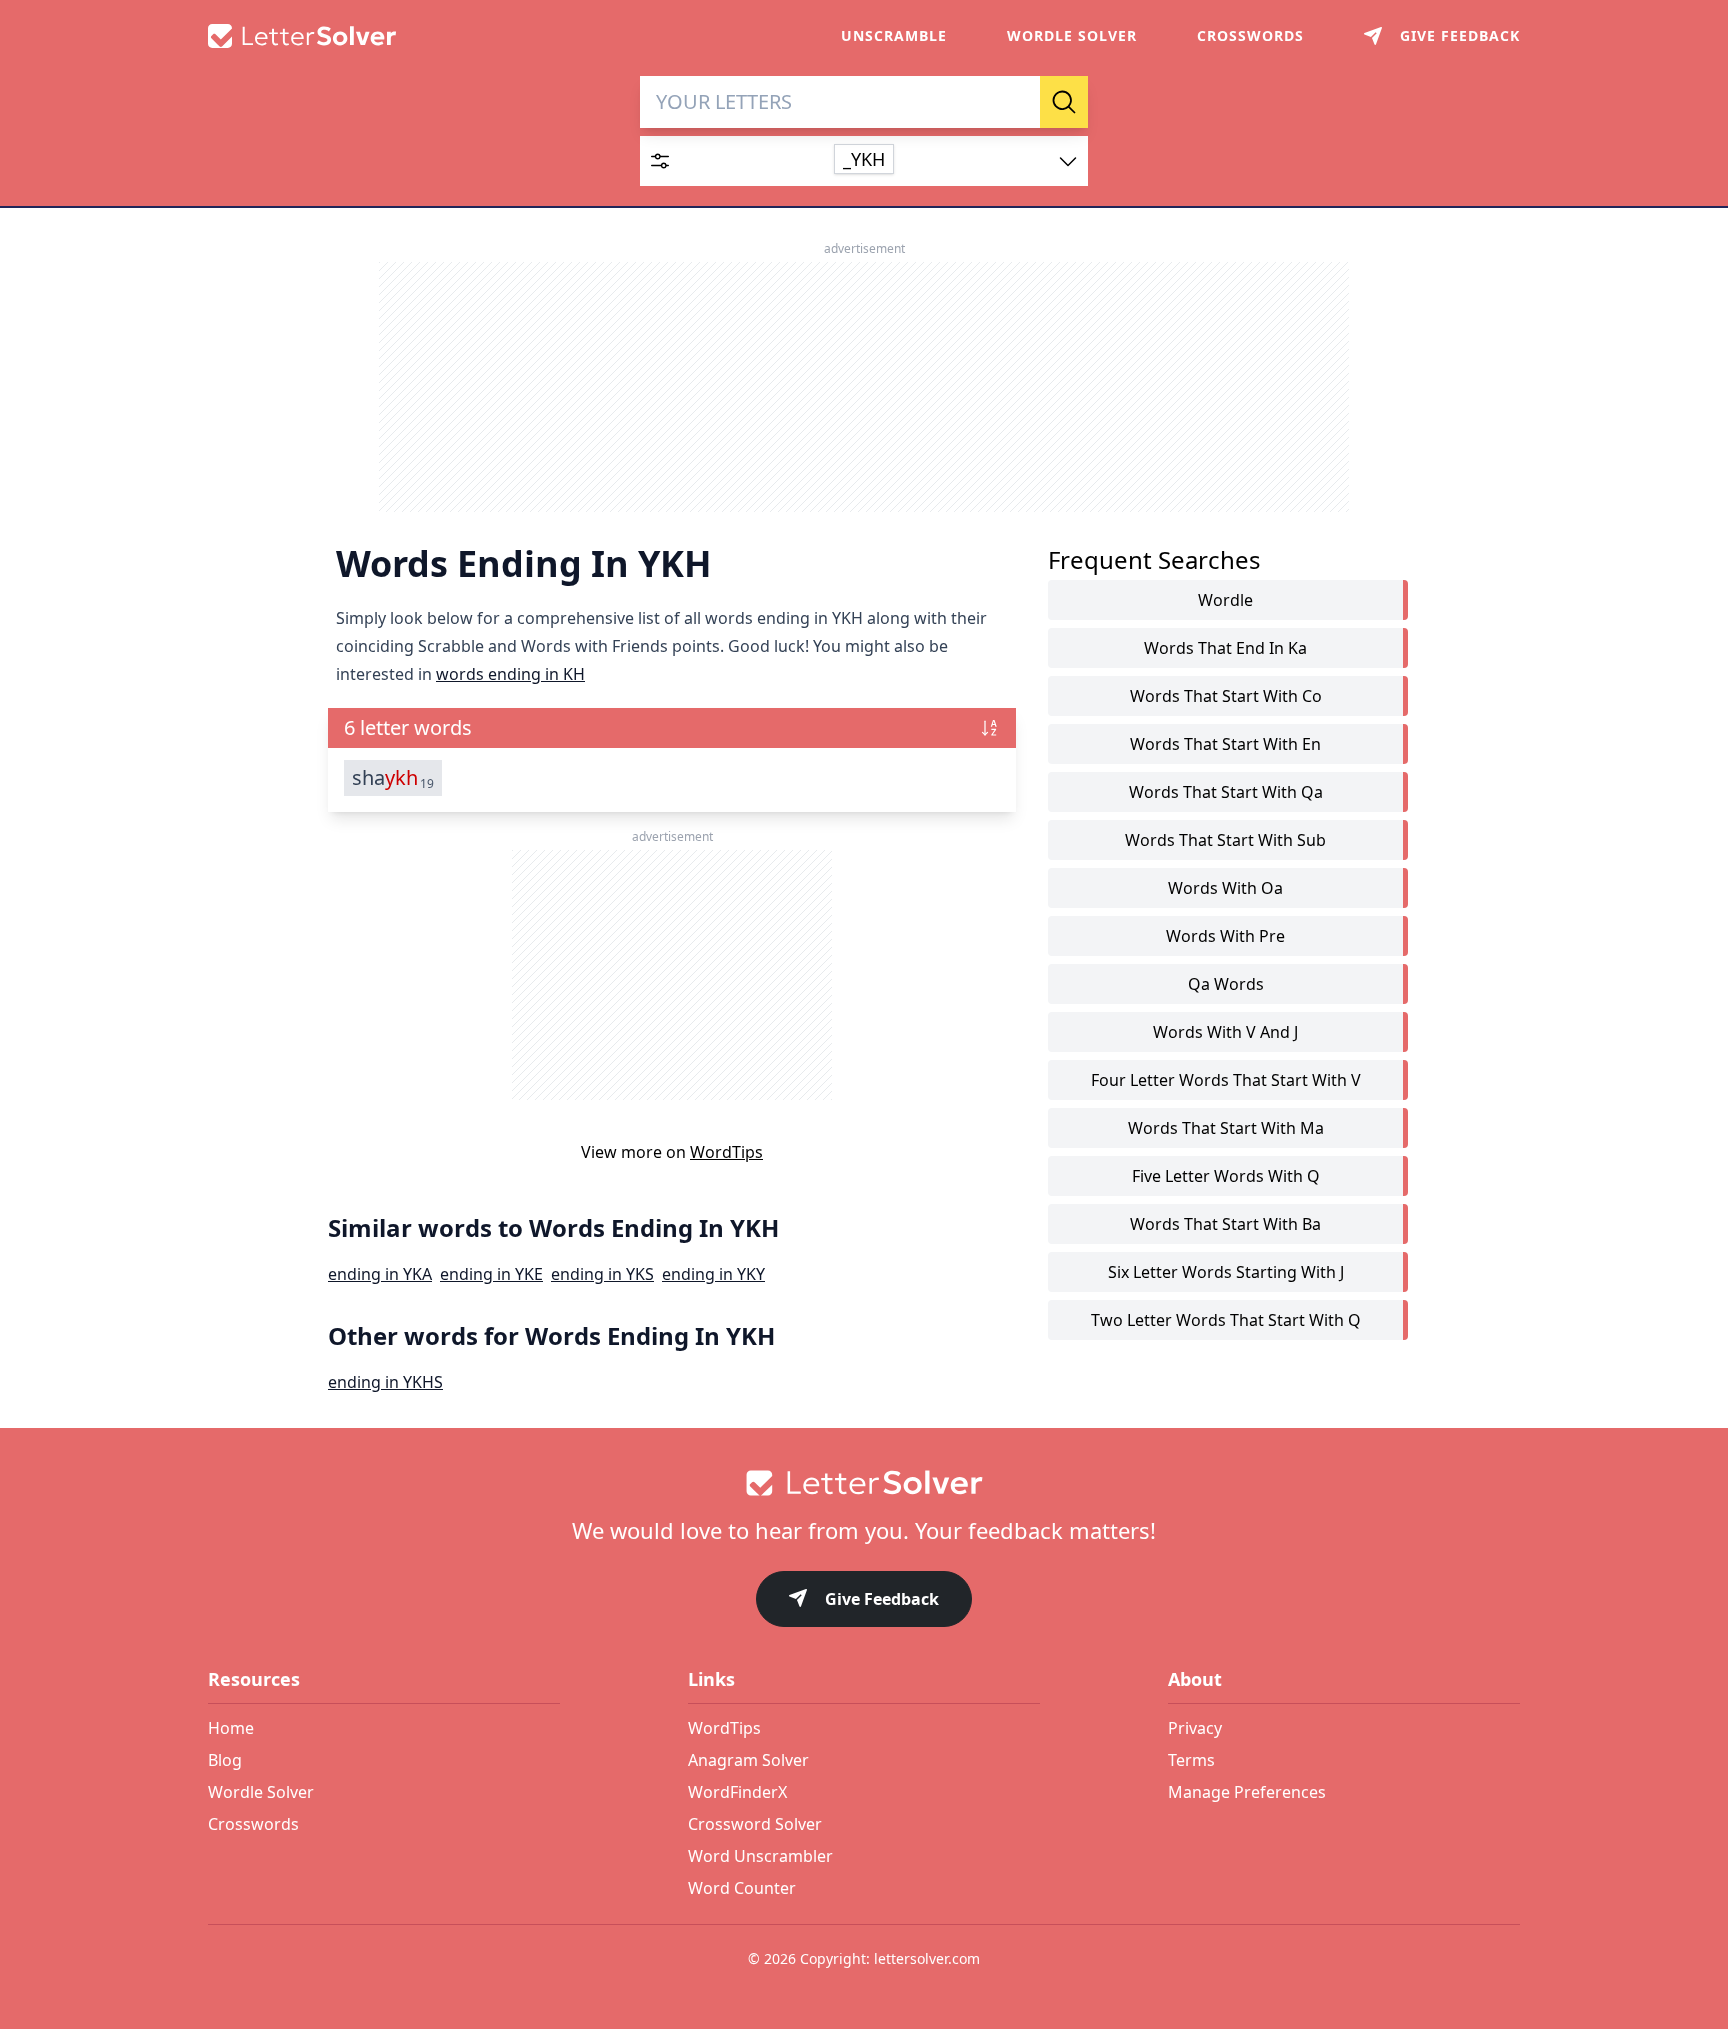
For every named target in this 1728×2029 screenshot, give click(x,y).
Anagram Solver (748, 1760)
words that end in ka (1225, 648)
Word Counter (742, 1888)
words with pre (1225, 936)
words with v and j (1225, 1032)
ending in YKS (602, 1274)
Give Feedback (882, 1599)
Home (231, 1728)
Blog (225, 1760)
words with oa (1225, 888)
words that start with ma (1226, 1128)
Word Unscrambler (760, 1856)
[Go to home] (864, 1483)
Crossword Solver (755, 1824)
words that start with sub (1225, 840)
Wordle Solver (1072, 35)
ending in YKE (491, 1274)
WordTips (726, 1152)
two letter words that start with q (1226, 1320)
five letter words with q (1226, 1176)
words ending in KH (510, 674)
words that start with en (1225, 744)
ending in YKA (380, 1274)
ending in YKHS (385, 1382)
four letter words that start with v (1226, 1080)
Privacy (1195, 1728)
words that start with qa (1226, 792)
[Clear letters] (1018, 102)
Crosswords (1250, 35)
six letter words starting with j (1226, 1272)
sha (393, 778)
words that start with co (1226, 696)
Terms (1191, 1760)
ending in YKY (713, 1274)
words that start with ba (1225, 1224)
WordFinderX (737, 1792)
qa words (1226, 984)
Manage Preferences (1247, 1792)
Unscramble (894, 35)
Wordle (1225, 600)
